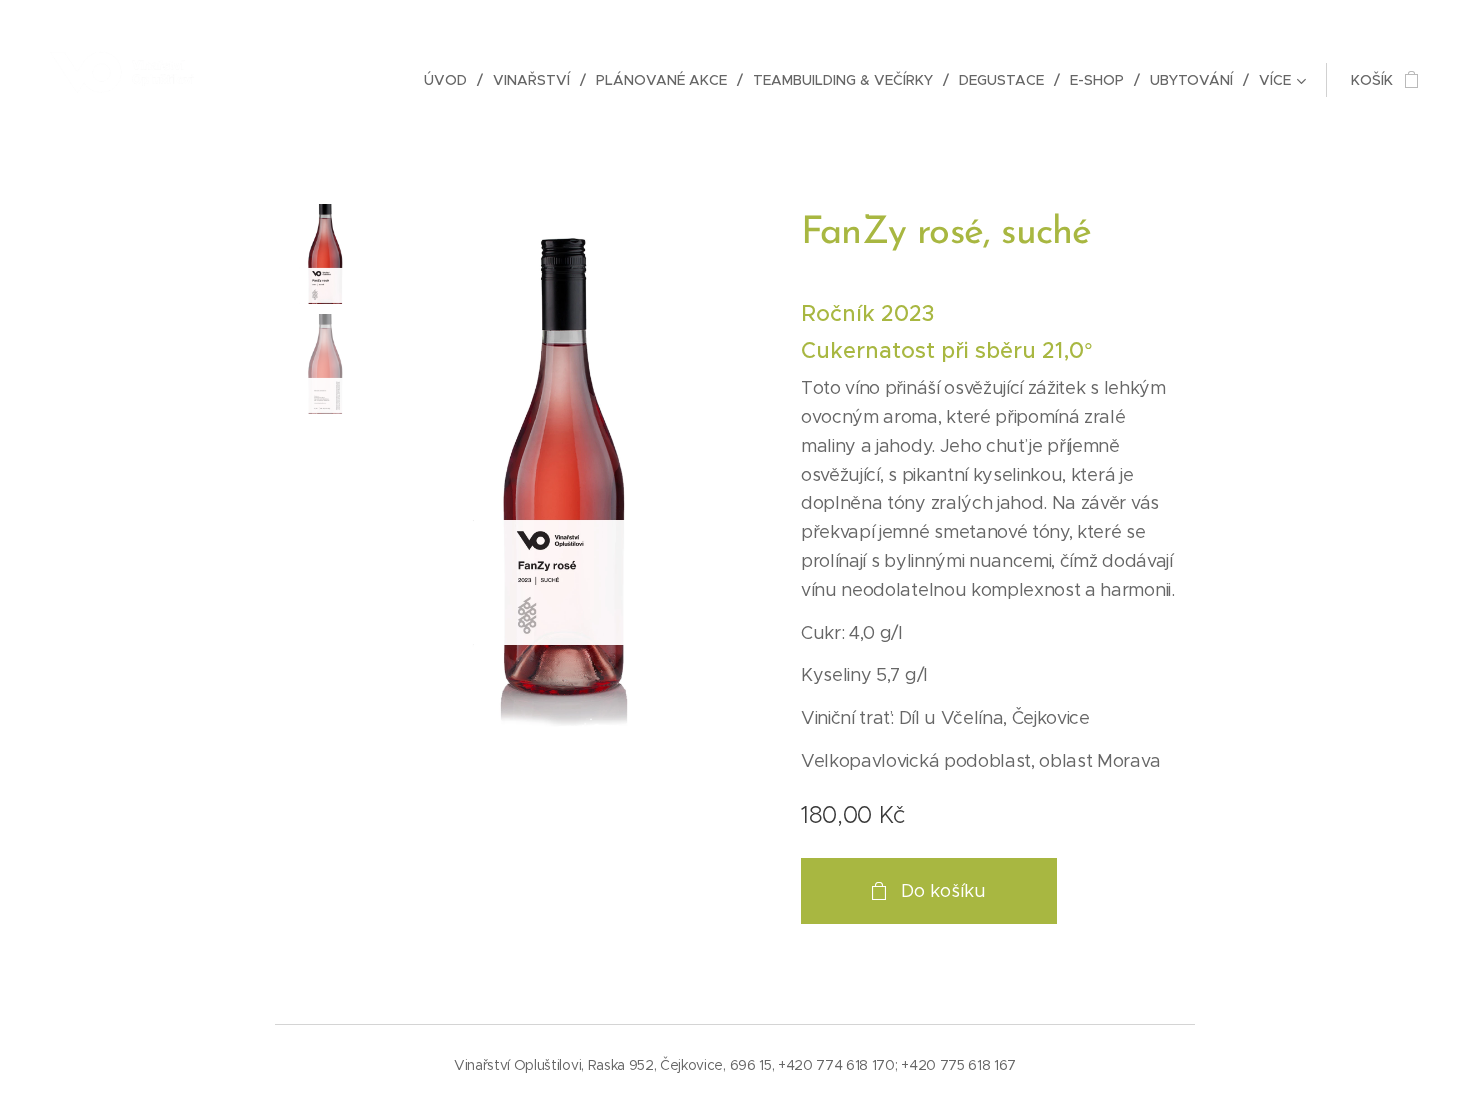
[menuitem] (451, 80)
